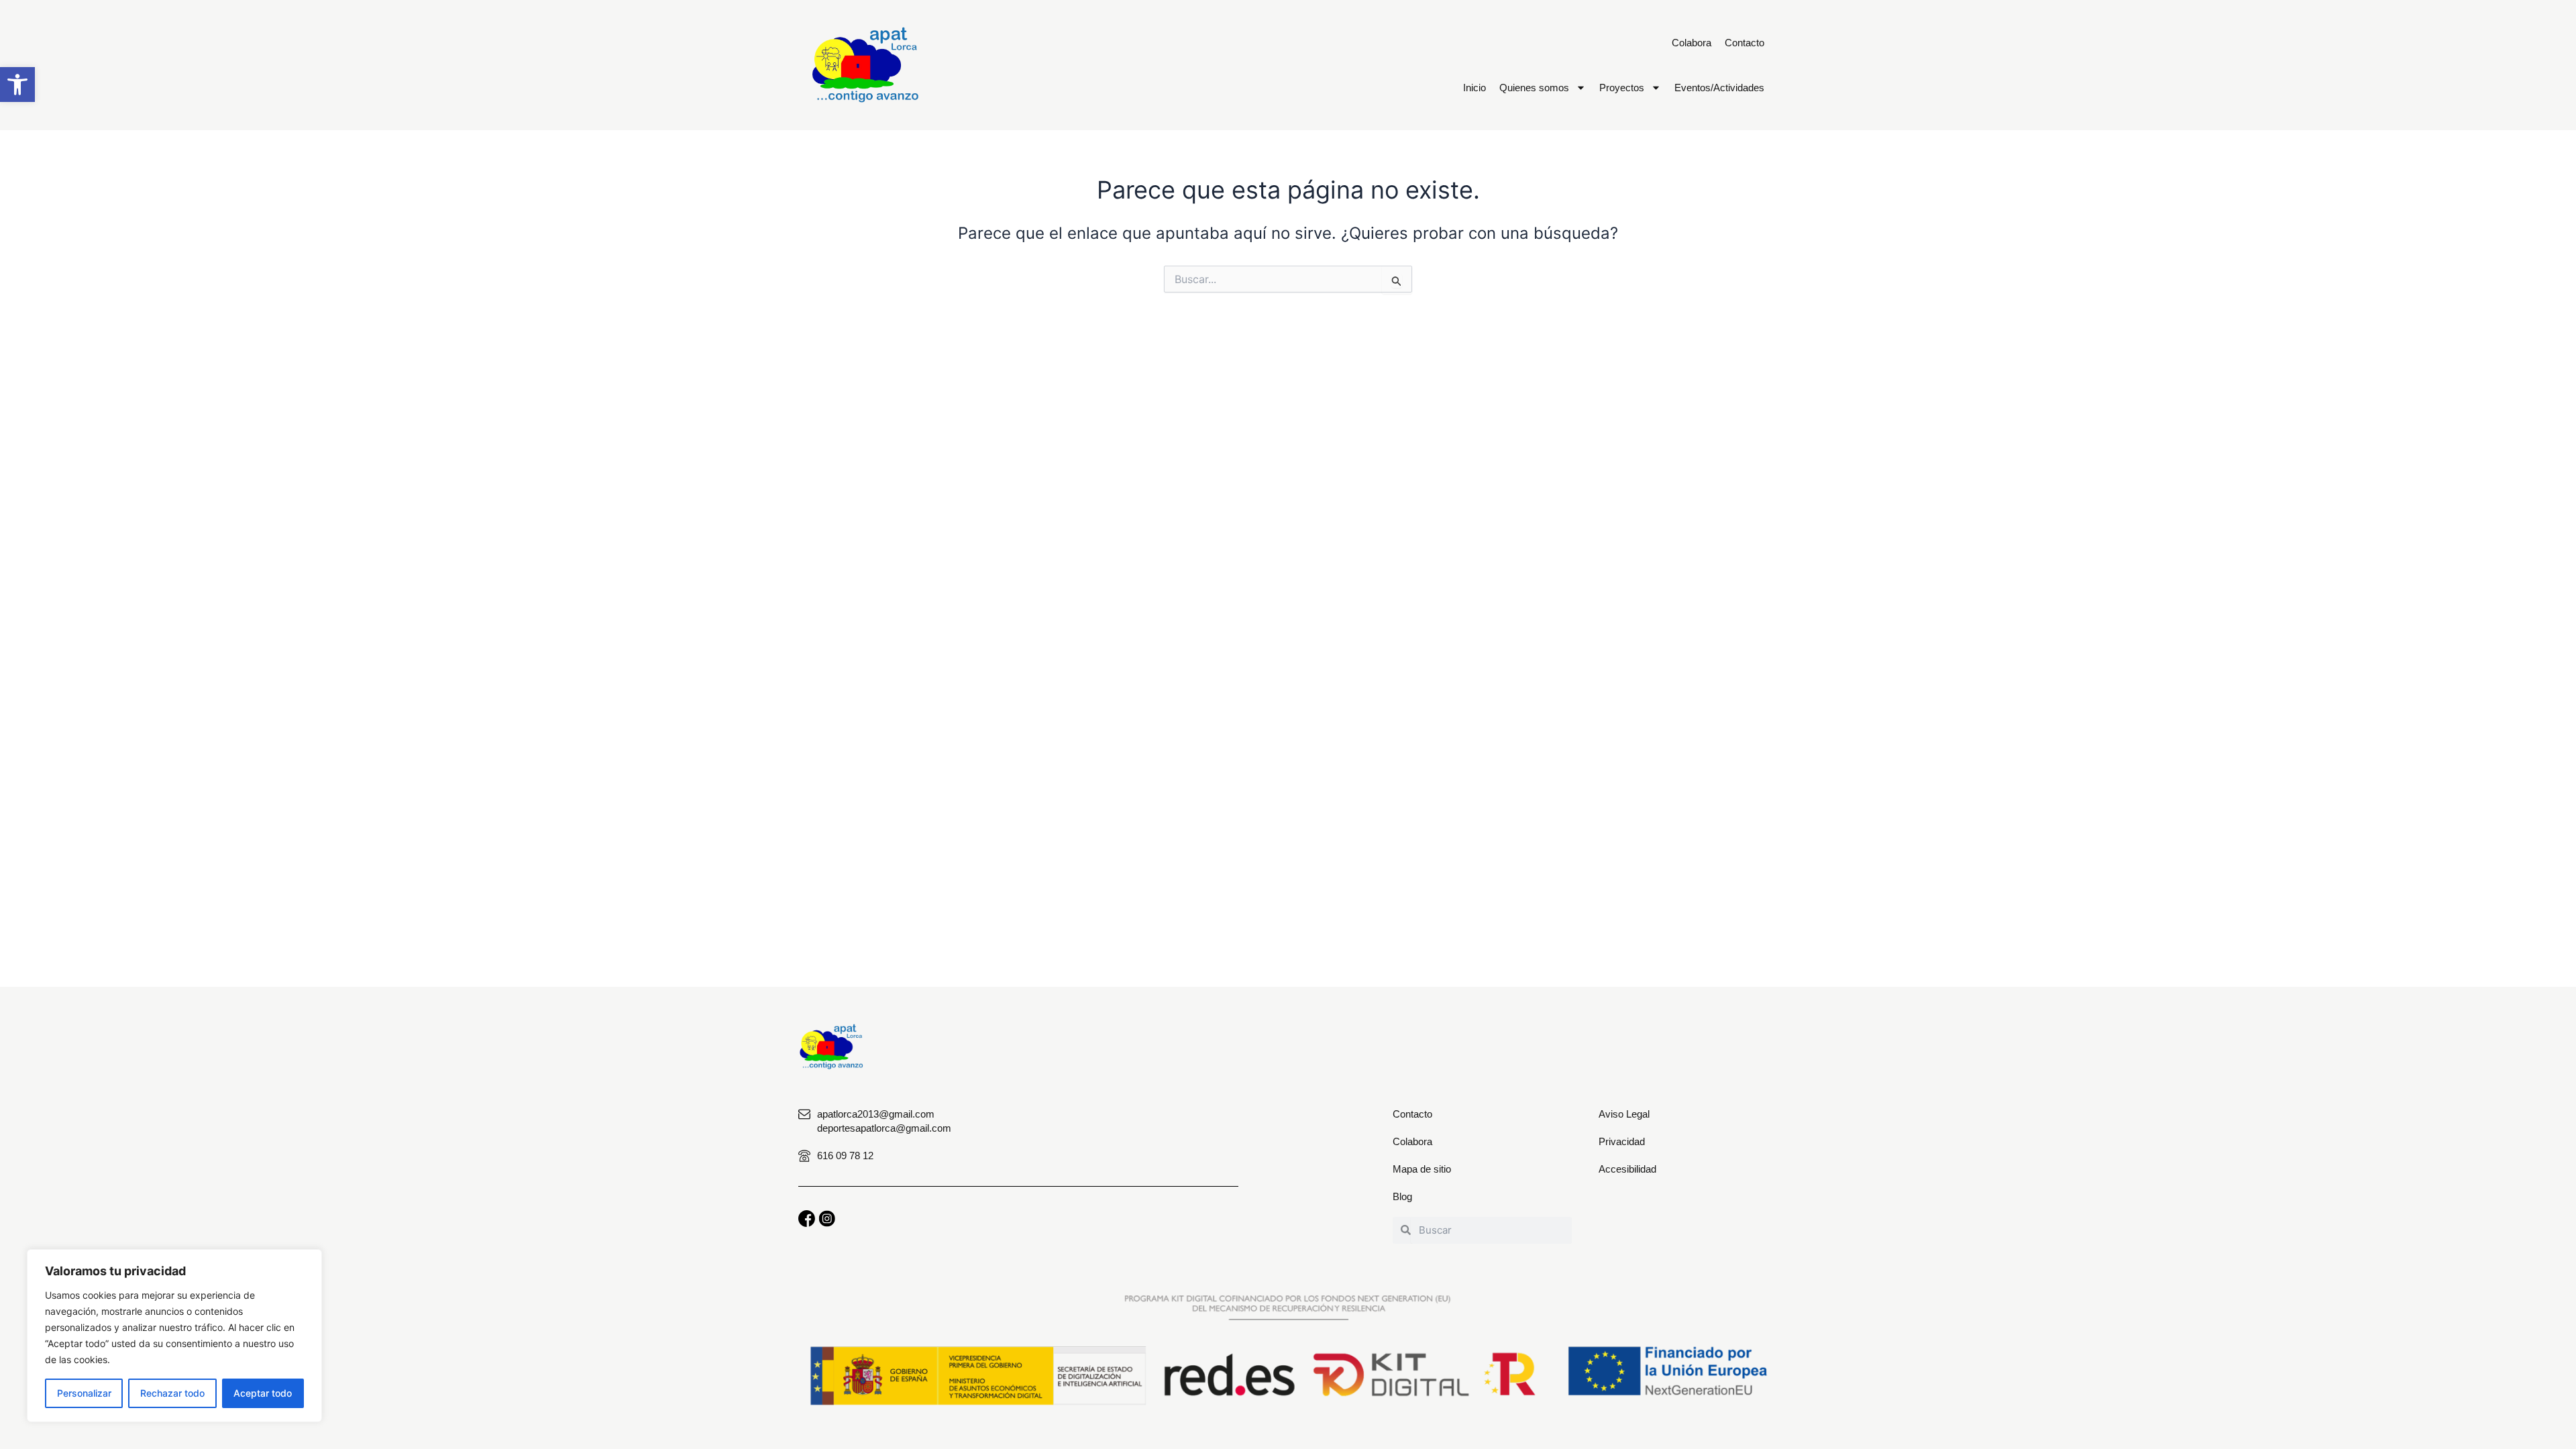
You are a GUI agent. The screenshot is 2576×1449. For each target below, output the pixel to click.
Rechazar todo (172, 1393)
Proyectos (1622, 88)
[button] (17, 85)
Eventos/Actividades (1719, 88)
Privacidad (1622, 1141)
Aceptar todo (263, 1393)
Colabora (1692, 43)
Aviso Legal (1624, 1114)
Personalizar (84, 1393)
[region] (174, 1336)
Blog (1402, 1196)
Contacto (1745, 43)
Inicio (1474, 88)
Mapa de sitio (1422, 1169)
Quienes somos (1534, 88)
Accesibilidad (1627, 1169)
